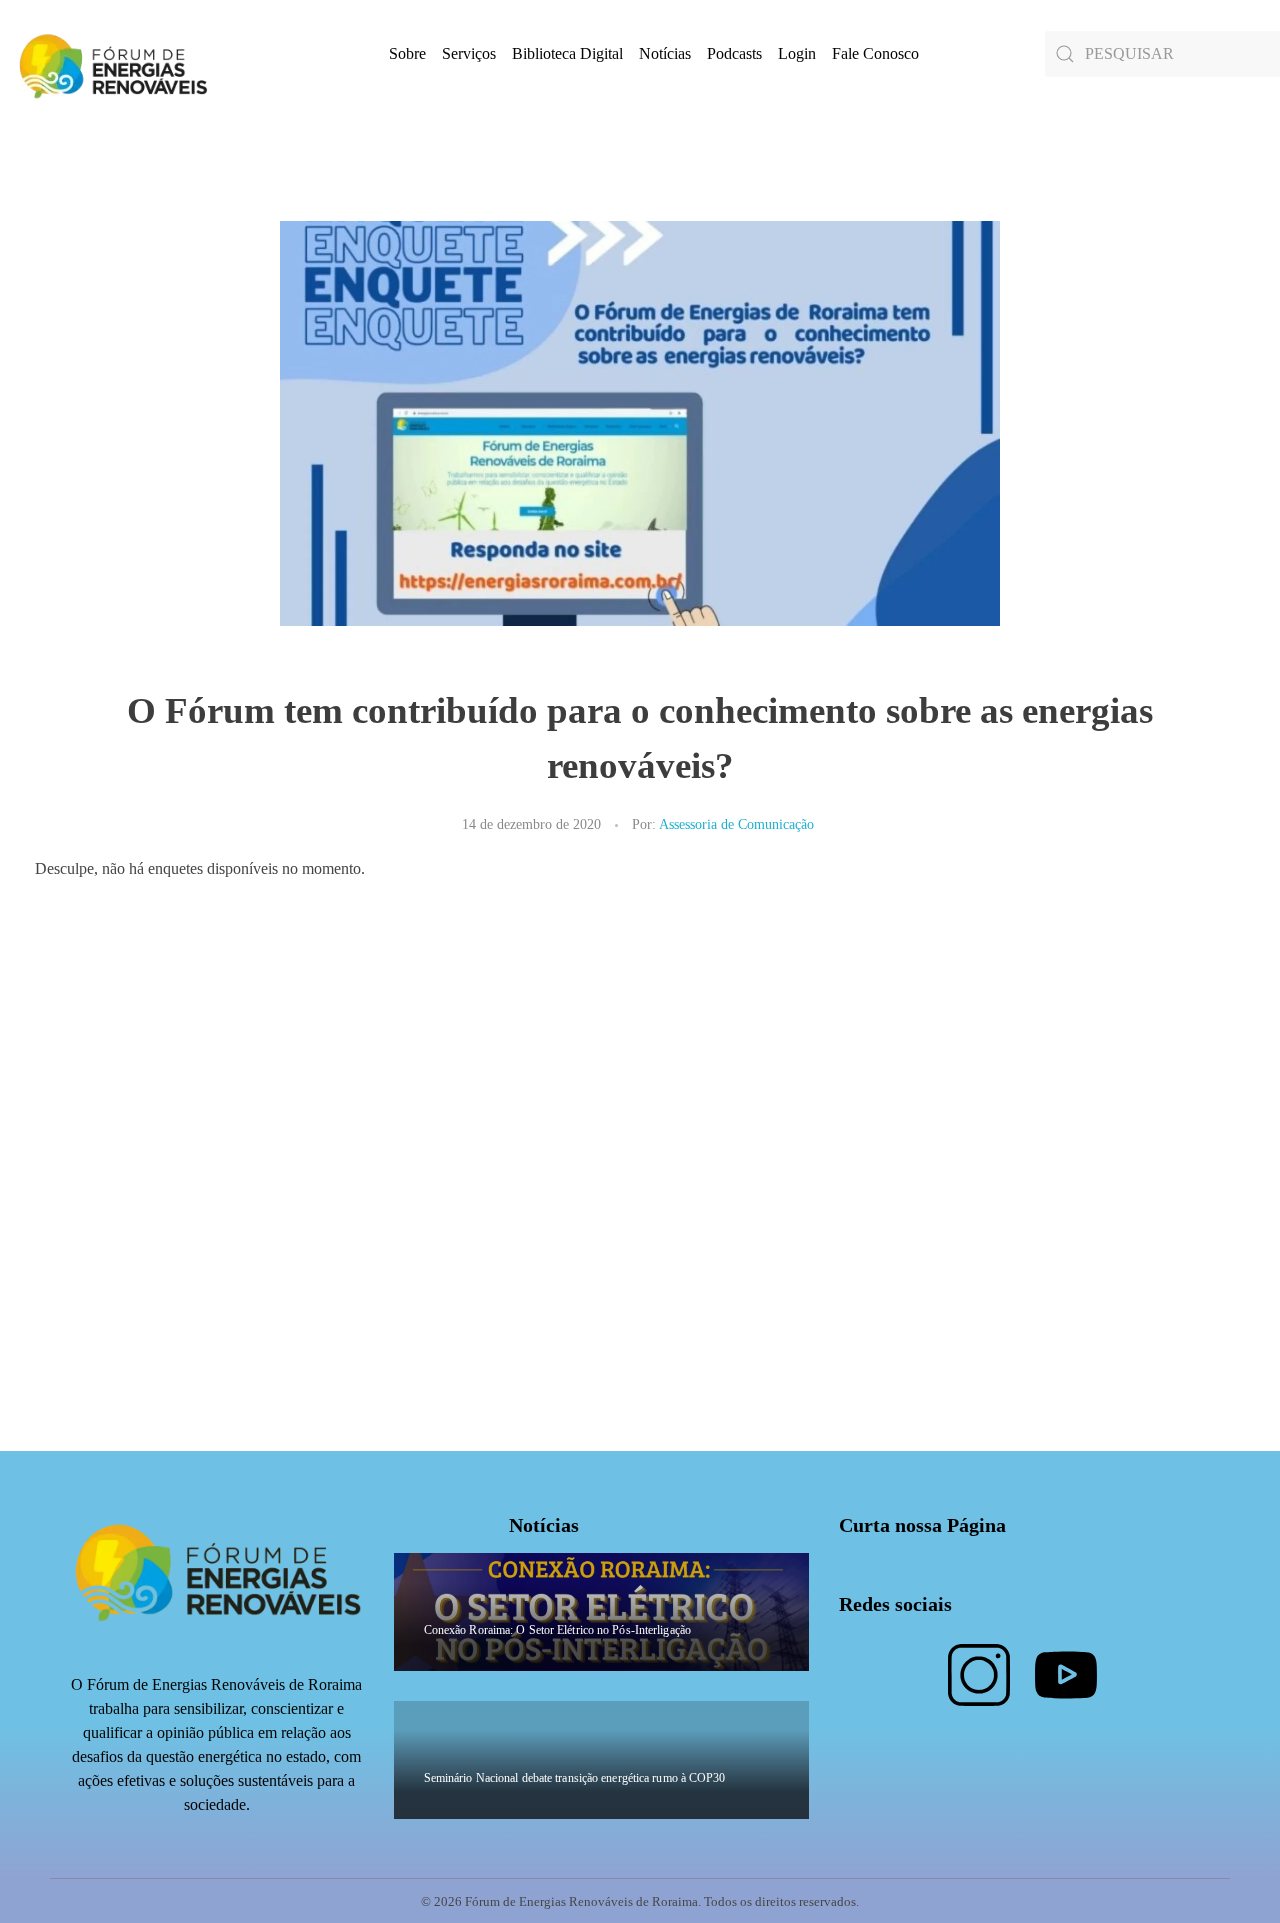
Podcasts (734, 53)
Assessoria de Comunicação (736, 824)
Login (797, 53)
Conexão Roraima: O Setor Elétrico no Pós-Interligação (557, 1630)
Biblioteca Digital (567, 53)
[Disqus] (640, 1201)
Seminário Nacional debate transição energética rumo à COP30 (575, 1778)
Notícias (665, 53)
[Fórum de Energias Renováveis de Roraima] (110, 65)
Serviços (469, 53)
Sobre (407, 53)
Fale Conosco (875, 53)
